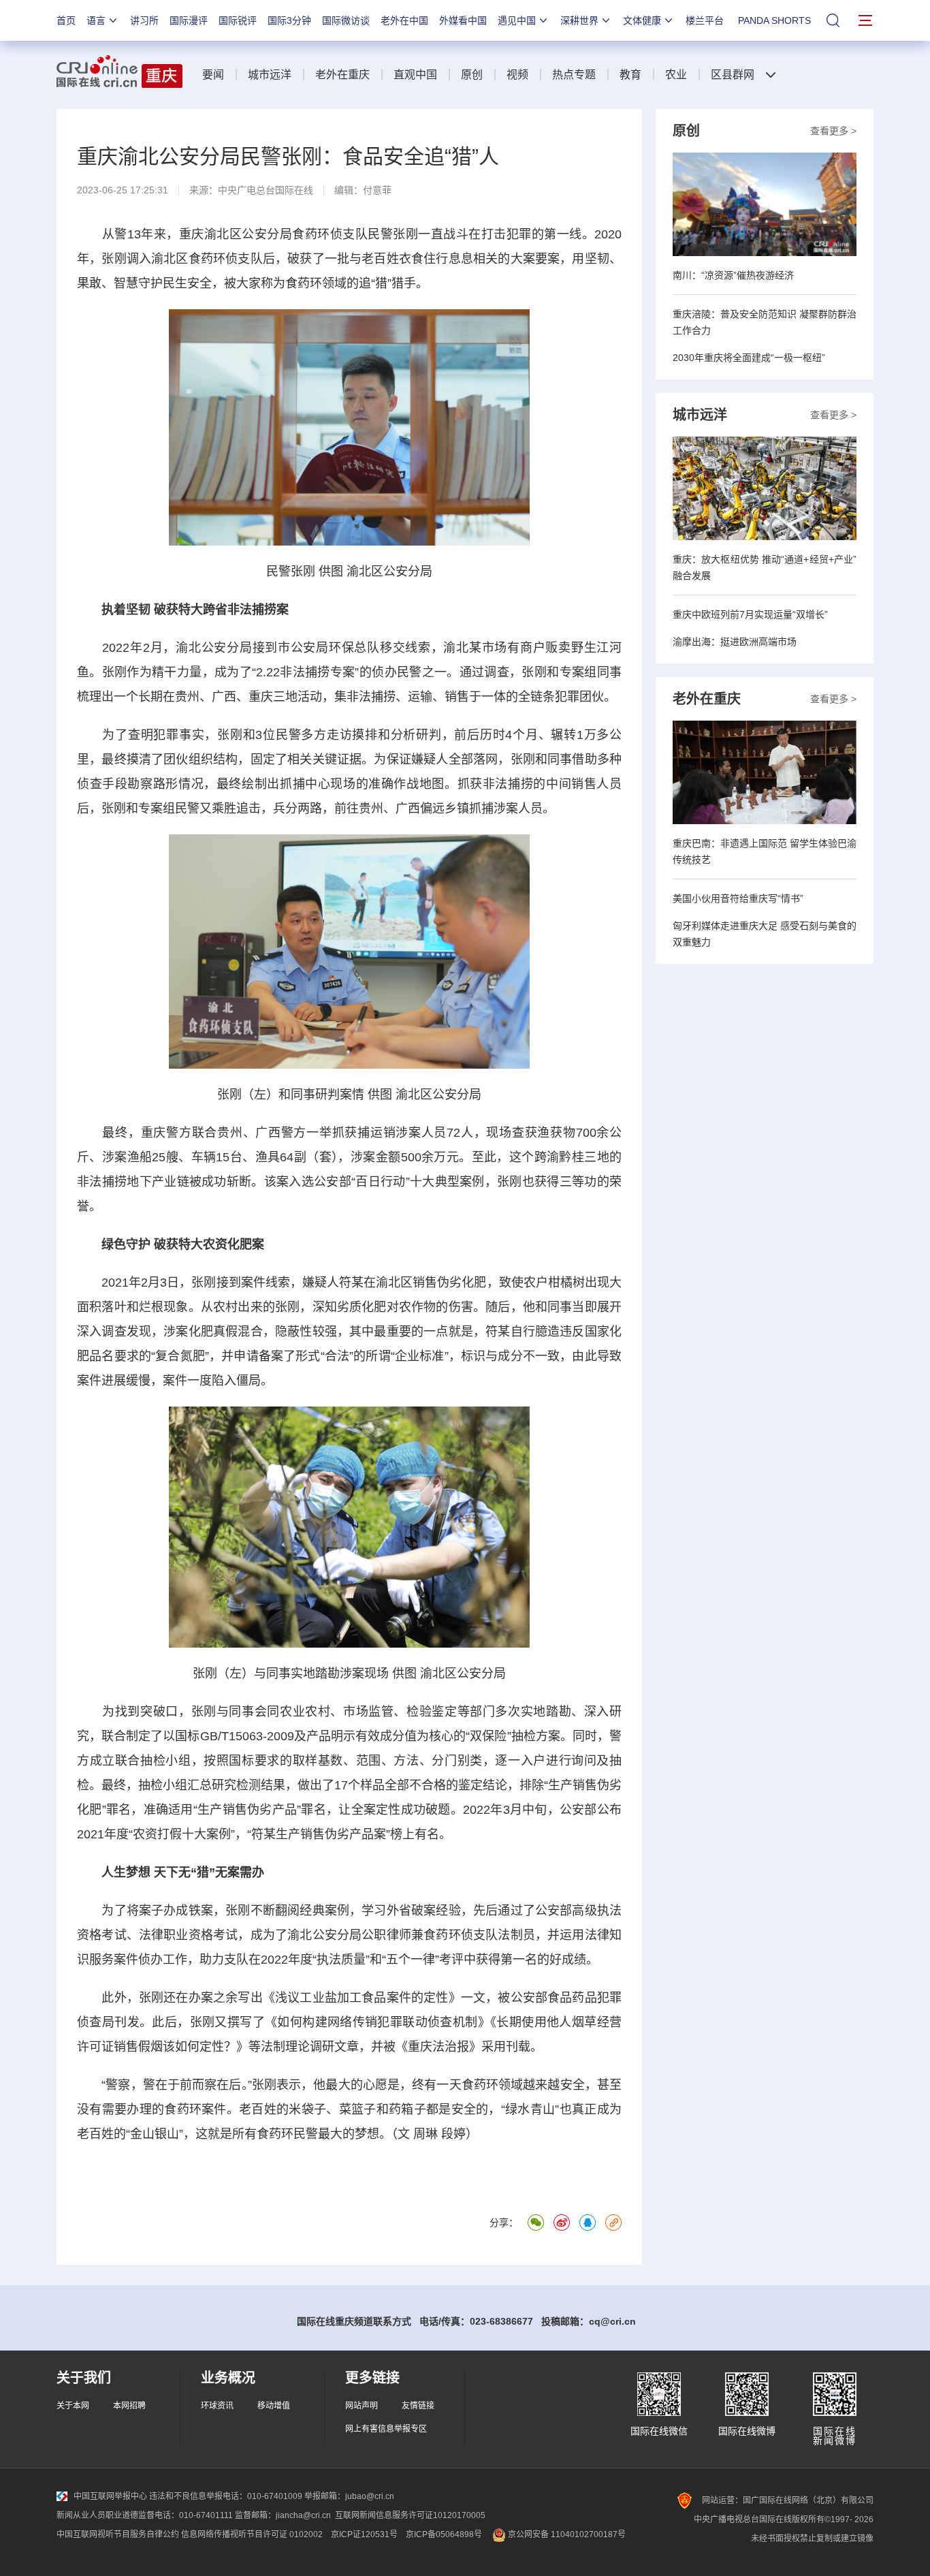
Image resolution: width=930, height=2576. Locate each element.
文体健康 (642, 20)
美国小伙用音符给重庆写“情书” (738, 898)
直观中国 (415, 75)
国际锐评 (238, 20)
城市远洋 (270, 75)
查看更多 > (833, 131)
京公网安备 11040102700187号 (566, 2534)
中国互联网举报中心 (110, 2496)
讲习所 (144, 20)
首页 (66, 20)
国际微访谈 (346, 20)
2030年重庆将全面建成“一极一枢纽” (749, 358)
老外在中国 (404, 20)
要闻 (213, 75)
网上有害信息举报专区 (386, 2429)
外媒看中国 (463, 20)
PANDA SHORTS (774, 20)
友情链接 (418, 2406)
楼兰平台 (705, 20)
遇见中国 (517, 20)
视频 (517, 75)
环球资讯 (217, 2406)
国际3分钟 (289, 20)
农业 (676, 75)
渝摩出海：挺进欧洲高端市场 (735, 642)
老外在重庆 (342, 75)
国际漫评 (189, 20)
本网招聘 (129, 2406)
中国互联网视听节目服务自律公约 (118, 2534)
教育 (630, 75)
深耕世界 (579, 20)
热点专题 (574, 75)
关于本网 (73, 2406)
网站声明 (362, 2406)
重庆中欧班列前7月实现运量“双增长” (750, 614)
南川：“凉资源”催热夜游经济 (733, 275)
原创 (472, 75)
